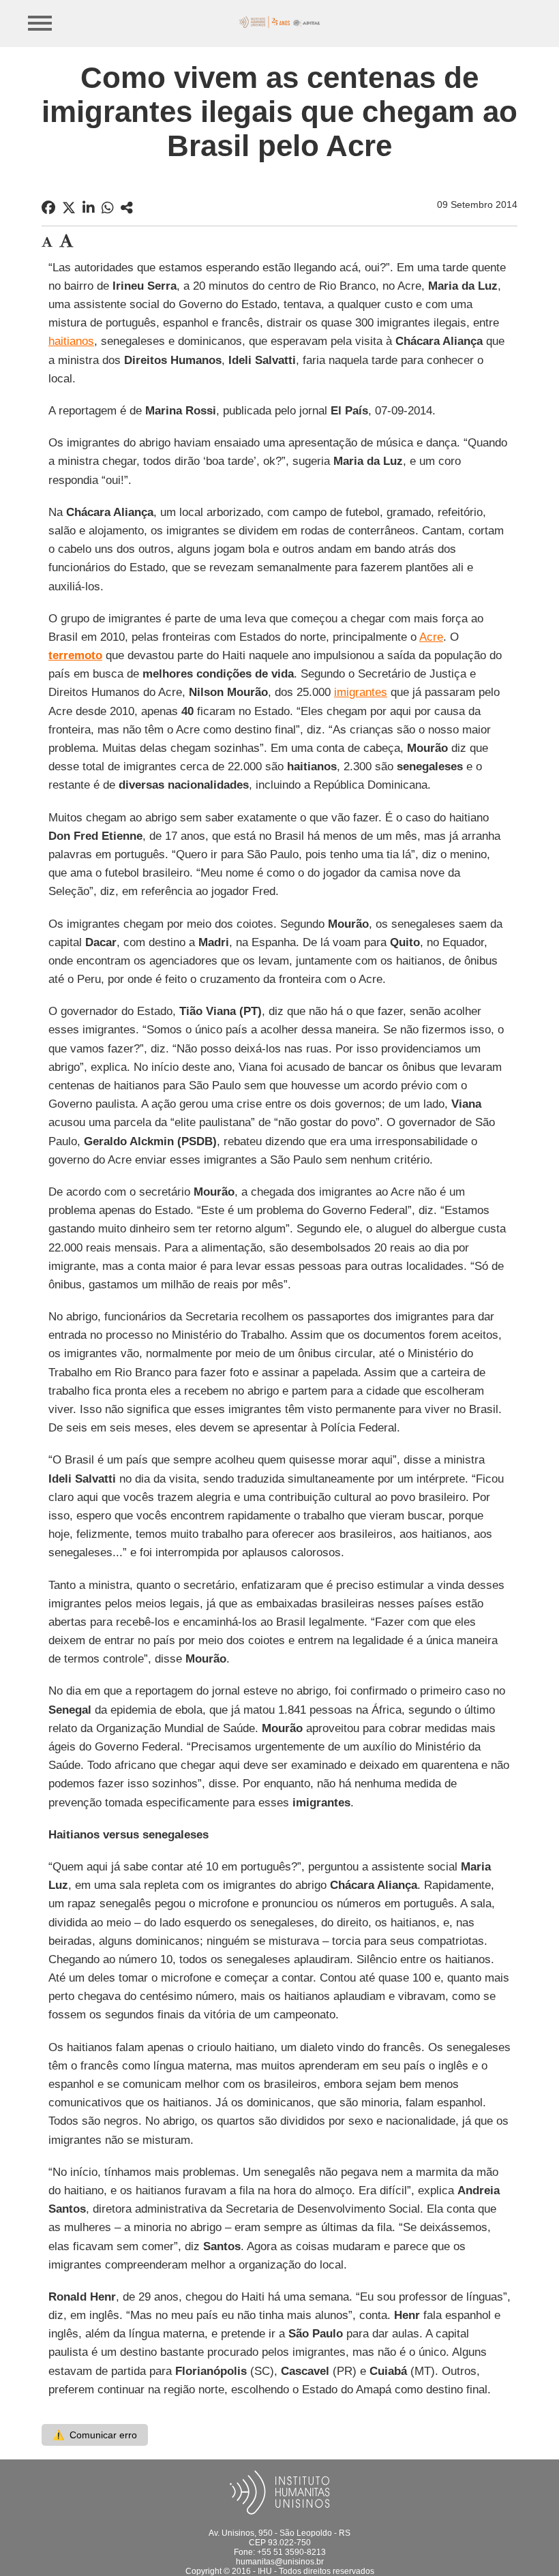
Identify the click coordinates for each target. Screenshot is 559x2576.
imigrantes (361, 692)
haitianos (71, 341)
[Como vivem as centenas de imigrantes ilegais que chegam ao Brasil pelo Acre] (127, 208)
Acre (431, 637)
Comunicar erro (95, 2435)
